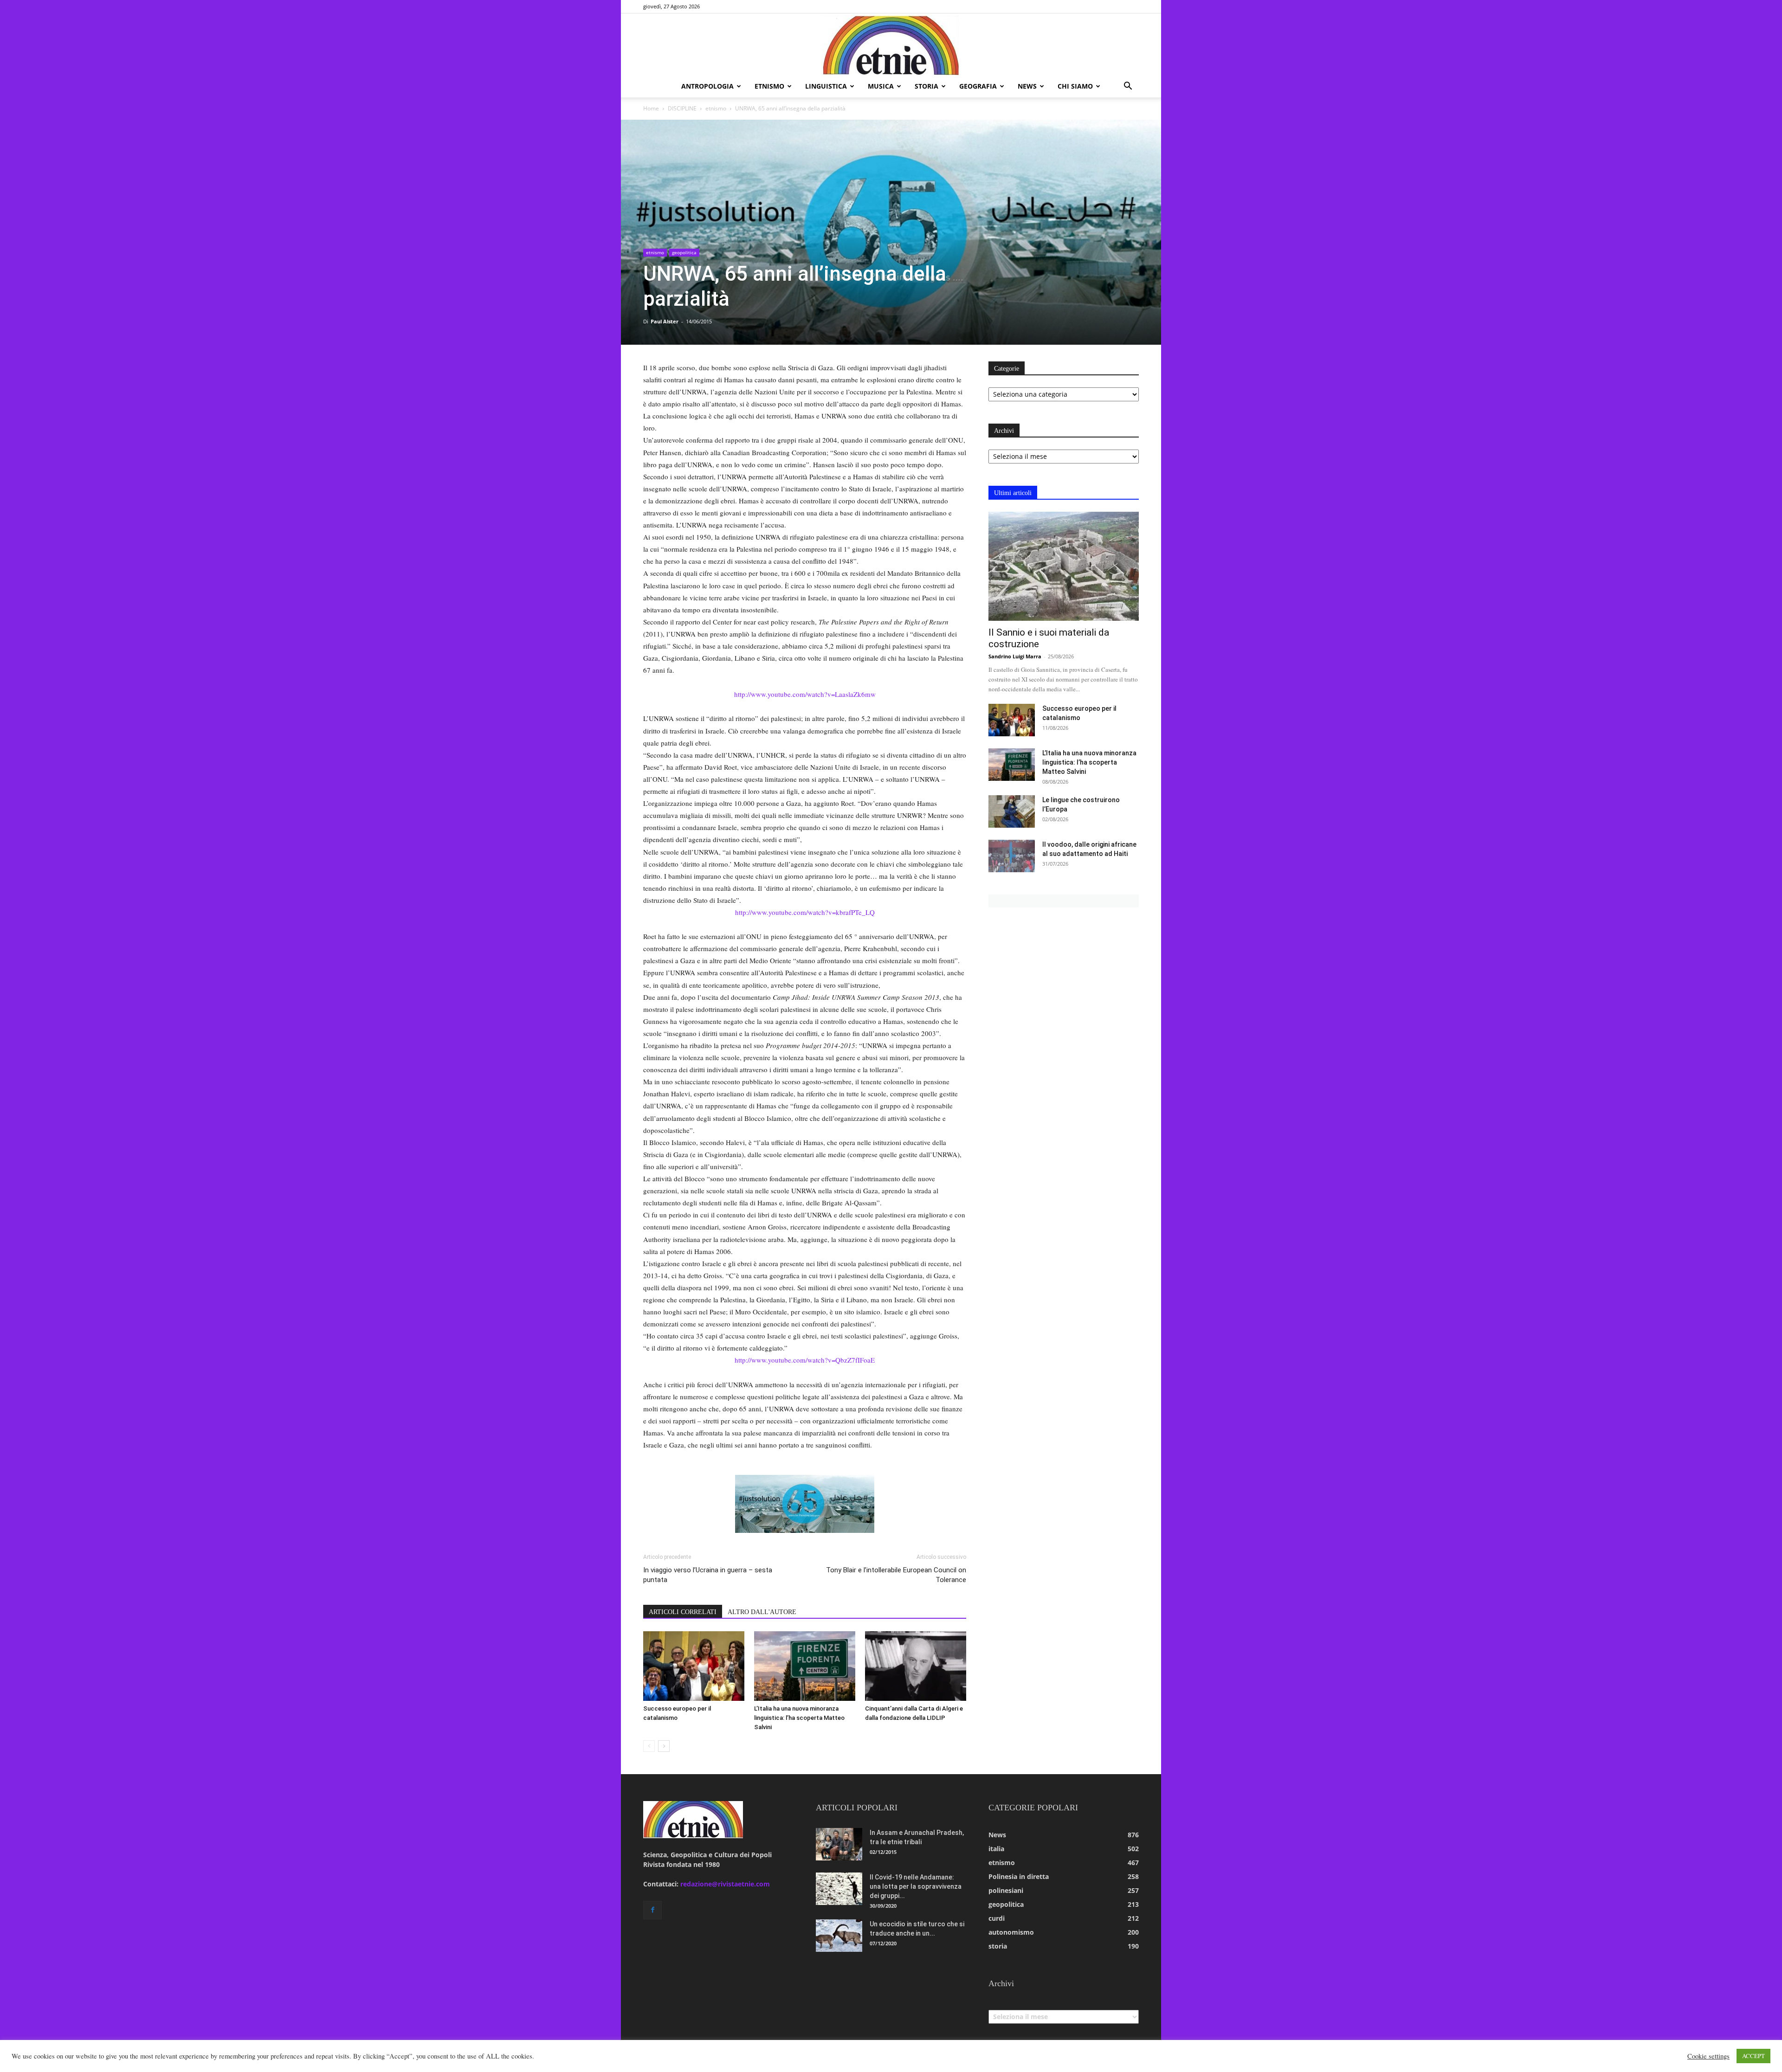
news (1027, 86)
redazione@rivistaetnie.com (725, 1884)
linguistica (826, 86)
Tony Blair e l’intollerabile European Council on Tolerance (896, 1575)
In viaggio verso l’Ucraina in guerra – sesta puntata (708, 1575)
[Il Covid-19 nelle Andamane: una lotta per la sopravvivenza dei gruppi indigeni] (839, 1889)
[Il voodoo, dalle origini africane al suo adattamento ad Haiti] (1012, 856)
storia (927, 86)
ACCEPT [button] (1753, 2056)
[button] (1128, 87)
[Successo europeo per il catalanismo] (694, 1666)
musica (881, 86)
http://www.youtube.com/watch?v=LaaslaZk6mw (805, 694)
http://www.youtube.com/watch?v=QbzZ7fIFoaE (805, 1360)
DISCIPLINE (682, 108)
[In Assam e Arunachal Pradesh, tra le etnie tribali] (839, 1844)
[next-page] (664, 1746)
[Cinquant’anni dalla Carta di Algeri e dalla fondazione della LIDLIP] (916, 1666)
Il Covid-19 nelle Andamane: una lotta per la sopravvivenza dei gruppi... (916, 1886)
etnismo (769, 86)
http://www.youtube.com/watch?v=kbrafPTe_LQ (805, 912)
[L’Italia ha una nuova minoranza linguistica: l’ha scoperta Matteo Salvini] (805, 1666)
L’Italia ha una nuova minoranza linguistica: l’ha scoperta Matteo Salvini (799, 1718)
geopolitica (684, 252)
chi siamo (1075, 86)
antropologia (707, 86)
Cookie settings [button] (1708, 2056)
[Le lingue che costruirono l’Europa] (1012, 811)
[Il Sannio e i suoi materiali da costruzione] (1064, 566)
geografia (978, 86)
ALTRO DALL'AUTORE (762, 1612)
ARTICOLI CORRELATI (683, 1612)
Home (651, 108)
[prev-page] (649, 1746)
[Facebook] (652, 1910)
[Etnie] (891, 45)
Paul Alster (665, 321)
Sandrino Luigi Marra (1015, 656)
